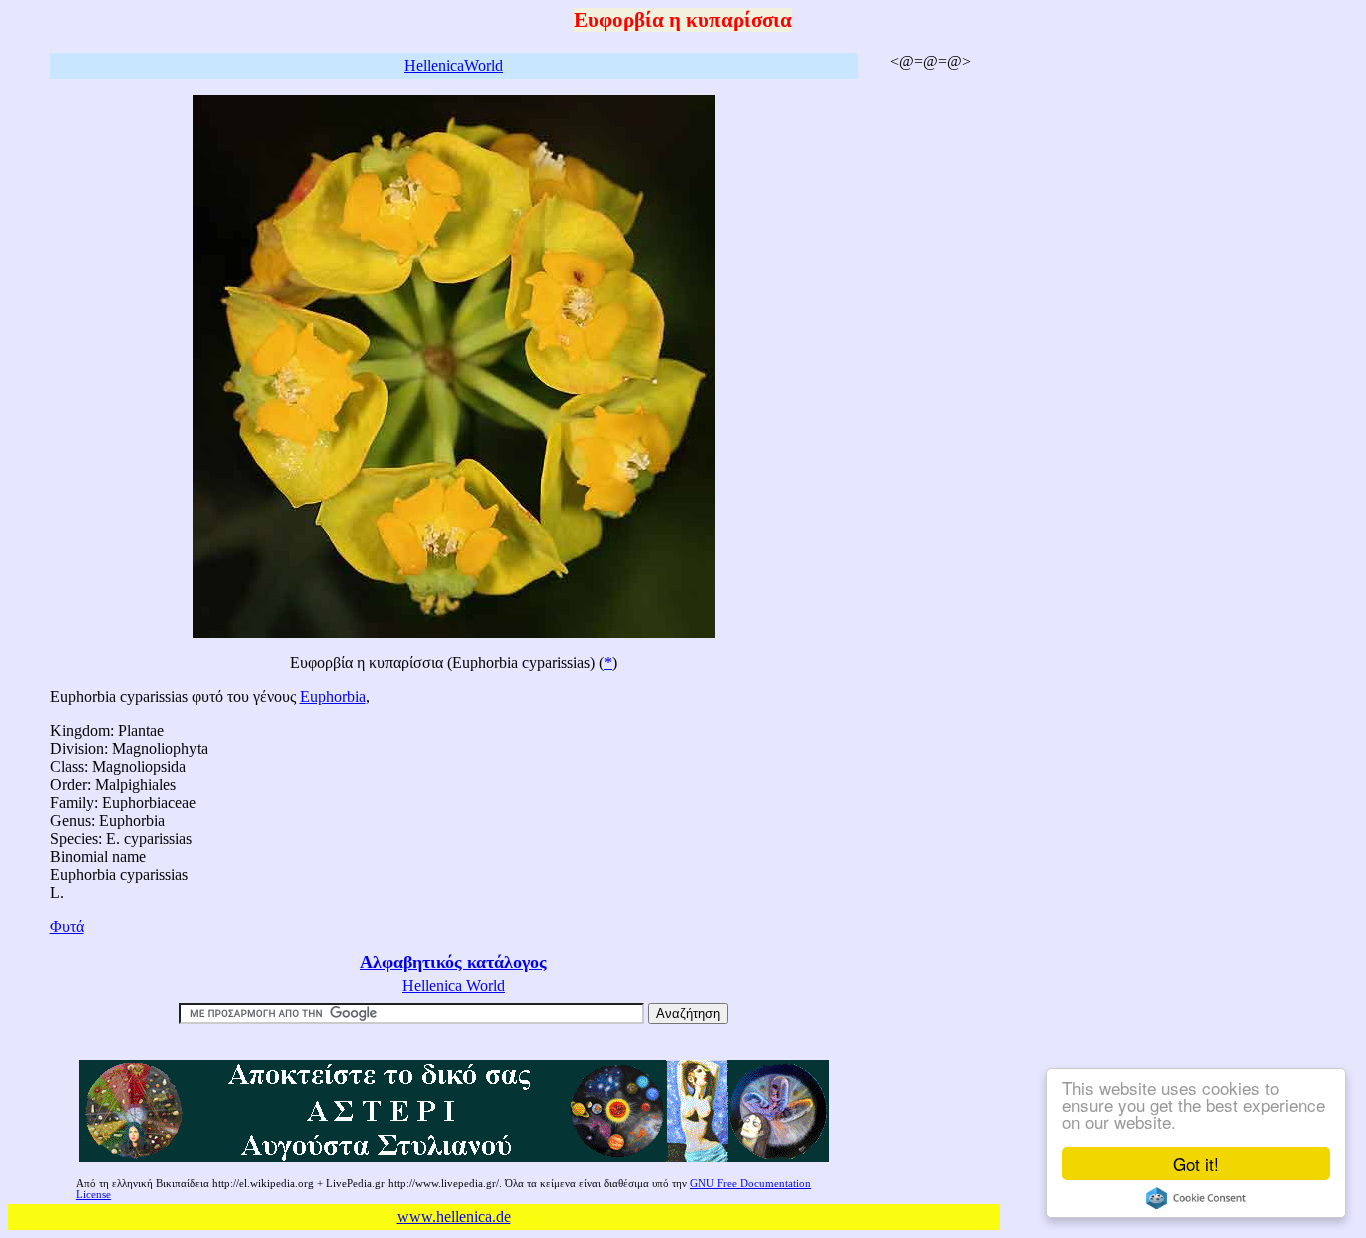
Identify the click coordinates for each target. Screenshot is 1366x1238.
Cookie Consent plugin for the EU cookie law (1196, 1198)
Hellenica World (453, 985)
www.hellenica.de (454, 1216)
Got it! (1196, 1163)
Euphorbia (333, 696)
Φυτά (67, 926)
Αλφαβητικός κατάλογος (453, 962)
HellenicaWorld (453, 65)
